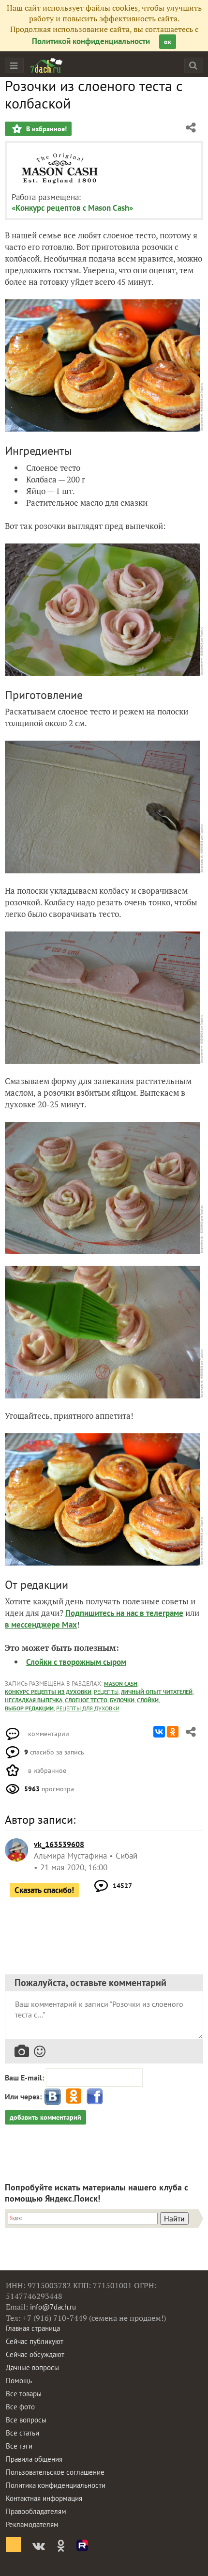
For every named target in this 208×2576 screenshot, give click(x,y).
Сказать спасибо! (44, 1890)
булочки (122, 1700)
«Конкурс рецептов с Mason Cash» (72, 208)
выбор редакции (29, 1708)
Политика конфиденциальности (56, 2485)
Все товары (24, 2394)
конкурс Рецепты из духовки (48, 1692)
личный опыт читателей (157, 1692)
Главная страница (33, 2328)
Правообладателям (36, 2511)
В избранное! (45, 129)
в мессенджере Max (41, 1625)
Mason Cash (121, 1684)
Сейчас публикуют (35, 2341)
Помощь (19, 2381)
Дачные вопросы (32, 2367)
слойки (148, 1700)
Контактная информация (44, 2498)
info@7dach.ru (53, 2307)
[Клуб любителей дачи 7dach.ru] (46, 65)
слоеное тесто (86, 1700)
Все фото (20, 2407)
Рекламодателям (32, 2524)
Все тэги (19, 2446)
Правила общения (34, 2459)
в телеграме (162, 1613)
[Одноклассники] (173, 1732)
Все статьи (22, 2433)
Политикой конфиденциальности (91, 41)
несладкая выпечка (34, 1700)
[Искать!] (193, 65)
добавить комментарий (45, 2117)
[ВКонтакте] (159, 1732)
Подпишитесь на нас (103, 1613)
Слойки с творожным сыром (76, 1662)
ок (168, 42)
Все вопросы (26, 2420)
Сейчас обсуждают (35, 2354)
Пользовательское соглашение (55, 2472)
